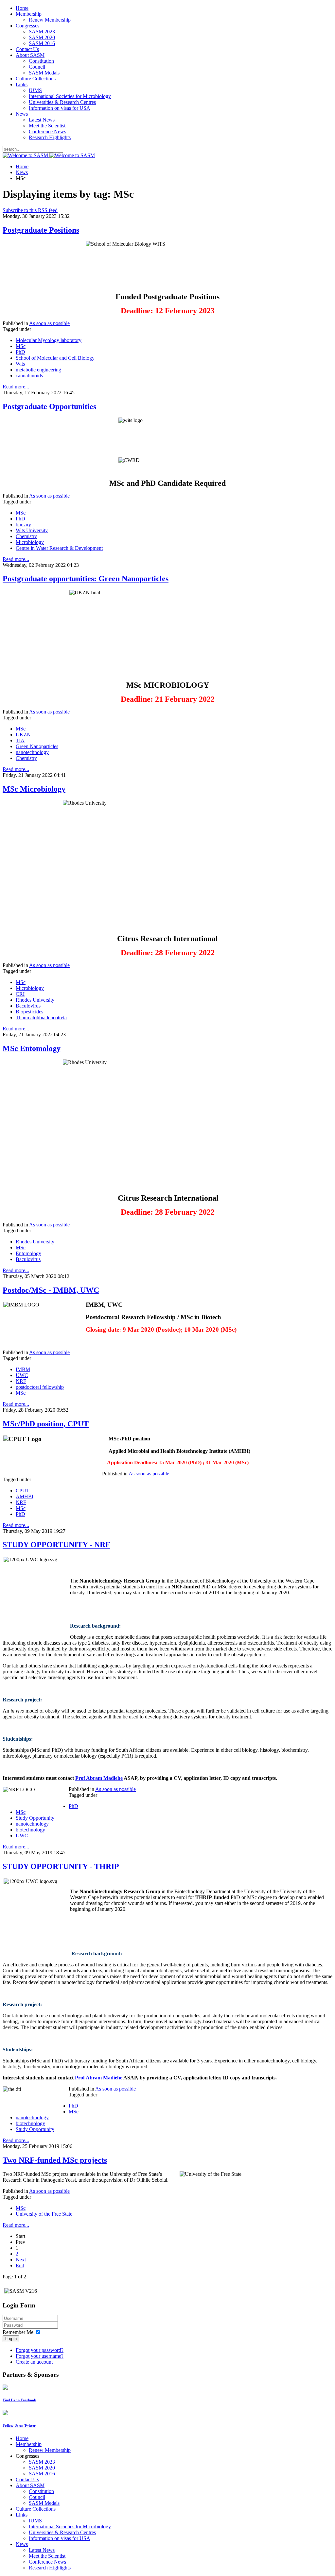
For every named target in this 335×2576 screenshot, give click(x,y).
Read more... (16, 387)
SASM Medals (44, 73)
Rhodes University (35, 1000)
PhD (20, 352)
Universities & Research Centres (62, 102)
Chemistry (26, 536)
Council (37, 67)
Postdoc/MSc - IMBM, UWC (51, 1290)
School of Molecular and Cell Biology (55, 358)
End (20, 2265)
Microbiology (30, 542)
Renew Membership (50, 20)
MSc (21, 346)
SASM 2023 (42, 32)
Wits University (32, 530)
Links (22, 84)
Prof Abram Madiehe (99, 1778)
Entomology (28, 1253)
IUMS (35, 90)
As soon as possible (49, 323)
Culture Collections (36, 79)
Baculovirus (28, 1006)
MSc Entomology (32, 1048)
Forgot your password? (40, 2350)
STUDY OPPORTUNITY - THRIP (61, 1866)
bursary (23, 525)
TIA (20, 740)
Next (21, 2260)
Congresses (27, 26)
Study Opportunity (35, 1818)
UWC (22, 1375)
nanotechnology (32, 752)
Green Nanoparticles (37, 746)
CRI (20, 994)
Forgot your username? (40, 2356)
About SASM (30, 55)
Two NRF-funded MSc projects (55, 2160)
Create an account (34, 2362)
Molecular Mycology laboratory (49, 340)
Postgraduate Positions (41, 230)
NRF (21, 1381)
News (22, 114)
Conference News (47, 131)
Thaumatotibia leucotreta (41, 1017)
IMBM (23, 1369)
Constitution (41, 61)
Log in (11, 2339)
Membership (29, 14)
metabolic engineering (38, 370)
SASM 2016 (42, 43)
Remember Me (18, 2332)
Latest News (42, 120)
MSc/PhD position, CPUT (46, 1424)
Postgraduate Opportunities (49, 406)
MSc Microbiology (34, 789)
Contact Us (27, 49)
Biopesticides (29, 1012)
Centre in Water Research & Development (59, 548)
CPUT (23, 1491)
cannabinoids (29, 376)
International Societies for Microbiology (70, 96)
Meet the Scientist (47, 126)
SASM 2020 (42, 37)
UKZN (23, 735)
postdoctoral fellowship (40, 1387)
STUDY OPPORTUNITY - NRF (56, 1545)
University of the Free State (44, 2214)
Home (22, 8)
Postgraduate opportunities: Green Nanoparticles (86, 579)
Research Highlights (50, 137)
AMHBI (25, 1496)
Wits (20, 364)
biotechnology (30, 1830)
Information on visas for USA (60, 108)
